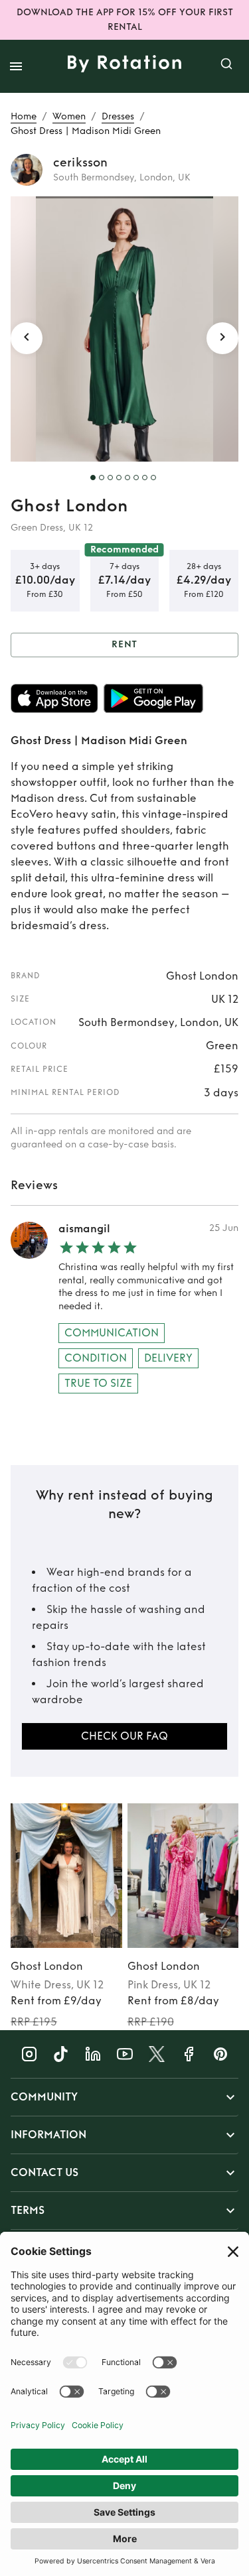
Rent (125, 644)
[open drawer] (16, 66)
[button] (124, 2097)
